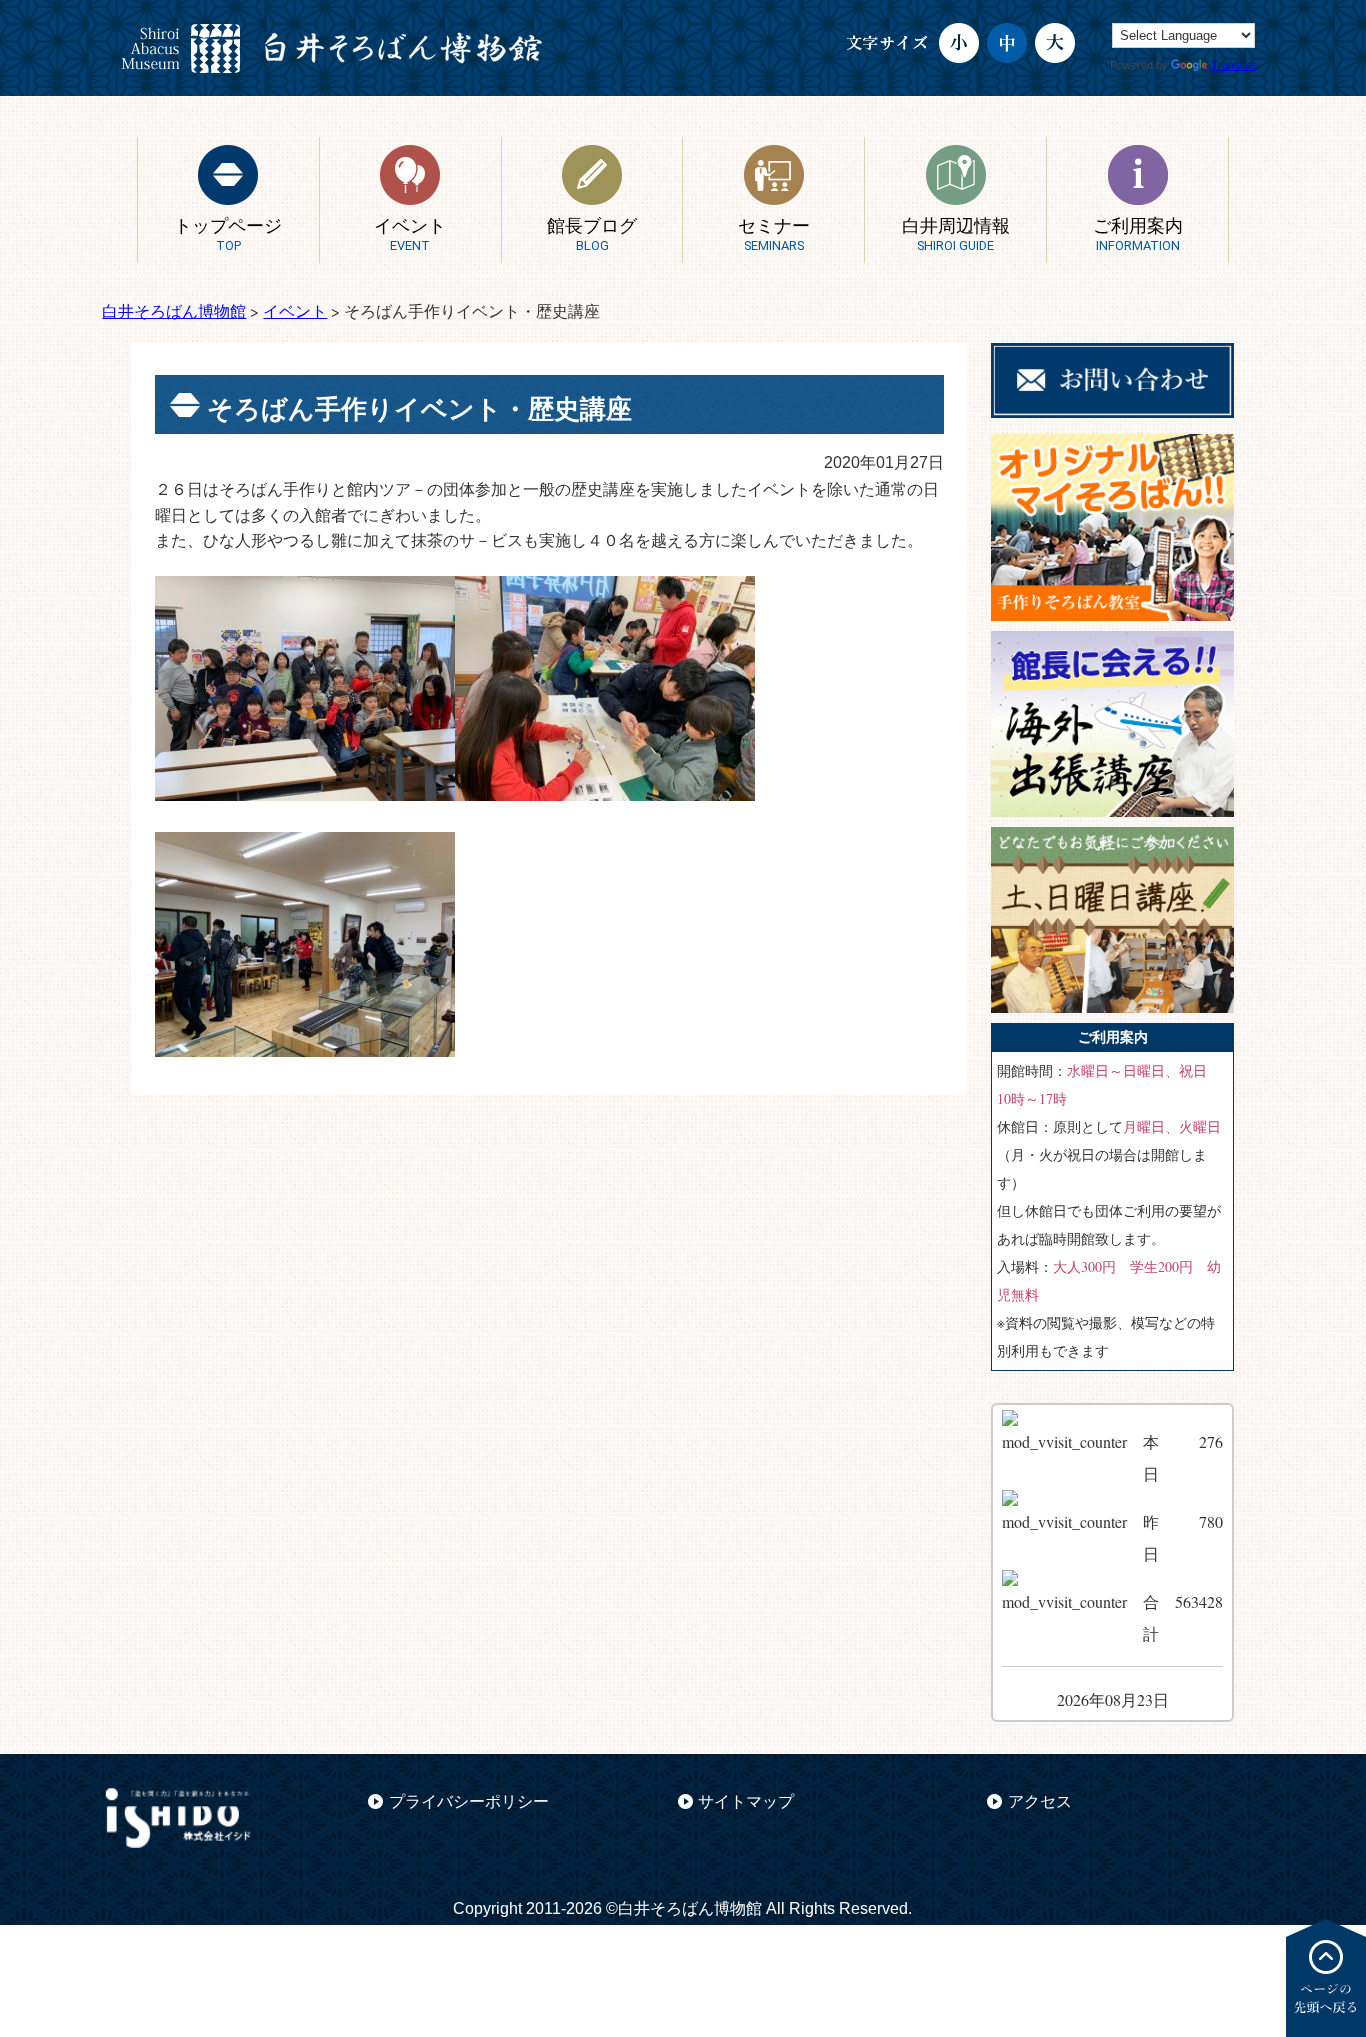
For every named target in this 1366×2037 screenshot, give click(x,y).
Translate (1234, 65)
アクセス (1040, 1801)
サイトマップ (746, 1801)
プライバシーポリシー (469, 1801)
